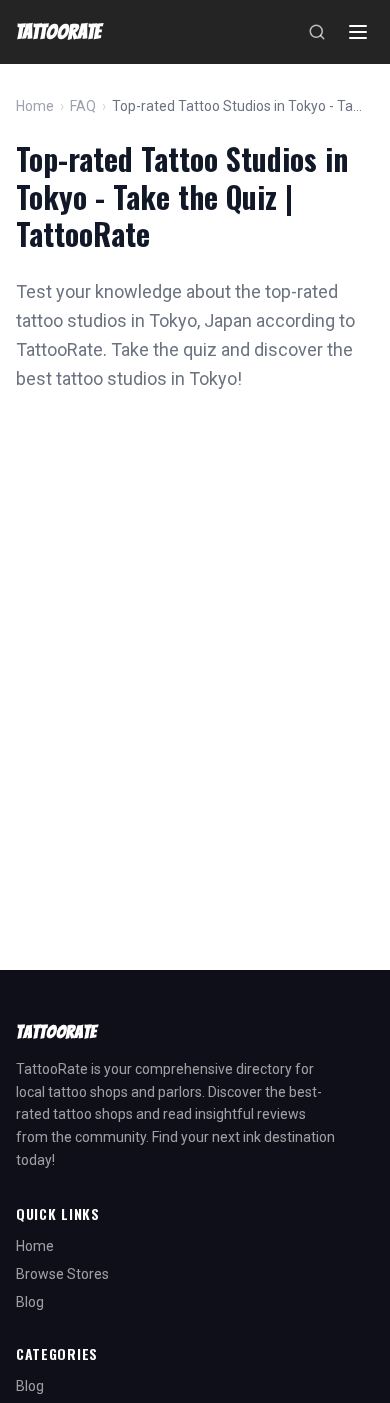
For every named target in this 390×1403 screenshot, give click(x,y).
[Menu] (358, 32)
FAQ (83, 106)
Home (35, 106)
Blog (30, 1302)
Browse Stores (62, 1274)
